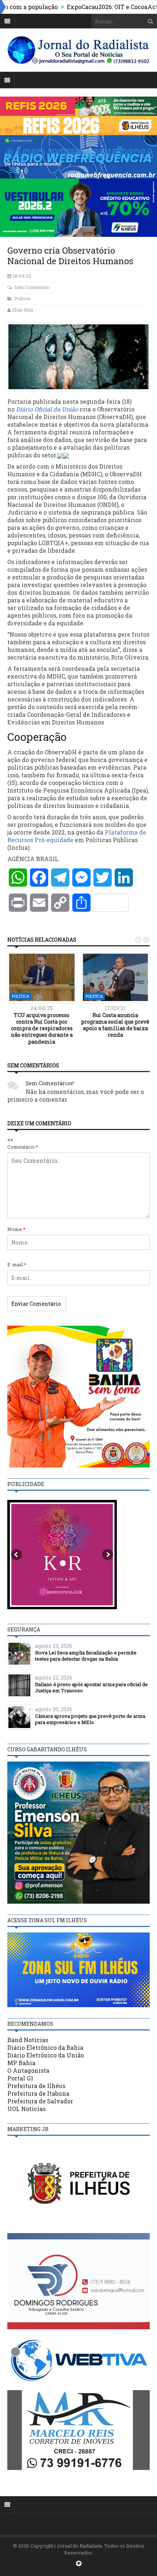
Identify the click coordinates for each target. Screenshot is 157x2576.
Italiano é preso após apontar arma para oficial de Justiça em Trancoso (91, 1687)
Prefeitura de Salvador (40, 2101)
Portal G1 (20, 2078)
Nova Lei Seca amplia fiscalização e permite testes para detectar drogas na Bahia (86, 1656)
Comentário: (23, 1147)
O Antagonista (28, 2070)
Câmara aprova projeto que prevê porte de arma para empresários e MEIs (90, 1719)
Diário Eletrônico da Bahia (45, 2047)
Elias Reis (23, 310)
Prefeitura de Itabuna (38, 2093)
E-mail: (17, 1264)
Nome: (16, 1229)
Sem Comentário (32, 287)
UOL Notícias (26, 2109)
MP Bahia (21, 2063)
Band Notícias (28, 2040)
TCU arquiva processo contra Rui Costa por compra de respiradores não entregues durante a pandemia (42, 1028)
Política (22, 298)
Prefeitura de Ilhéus (36, 2086)
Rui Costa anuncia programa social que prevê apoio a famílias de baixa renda (115, 1025)
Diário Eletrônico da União (46, 2055)
